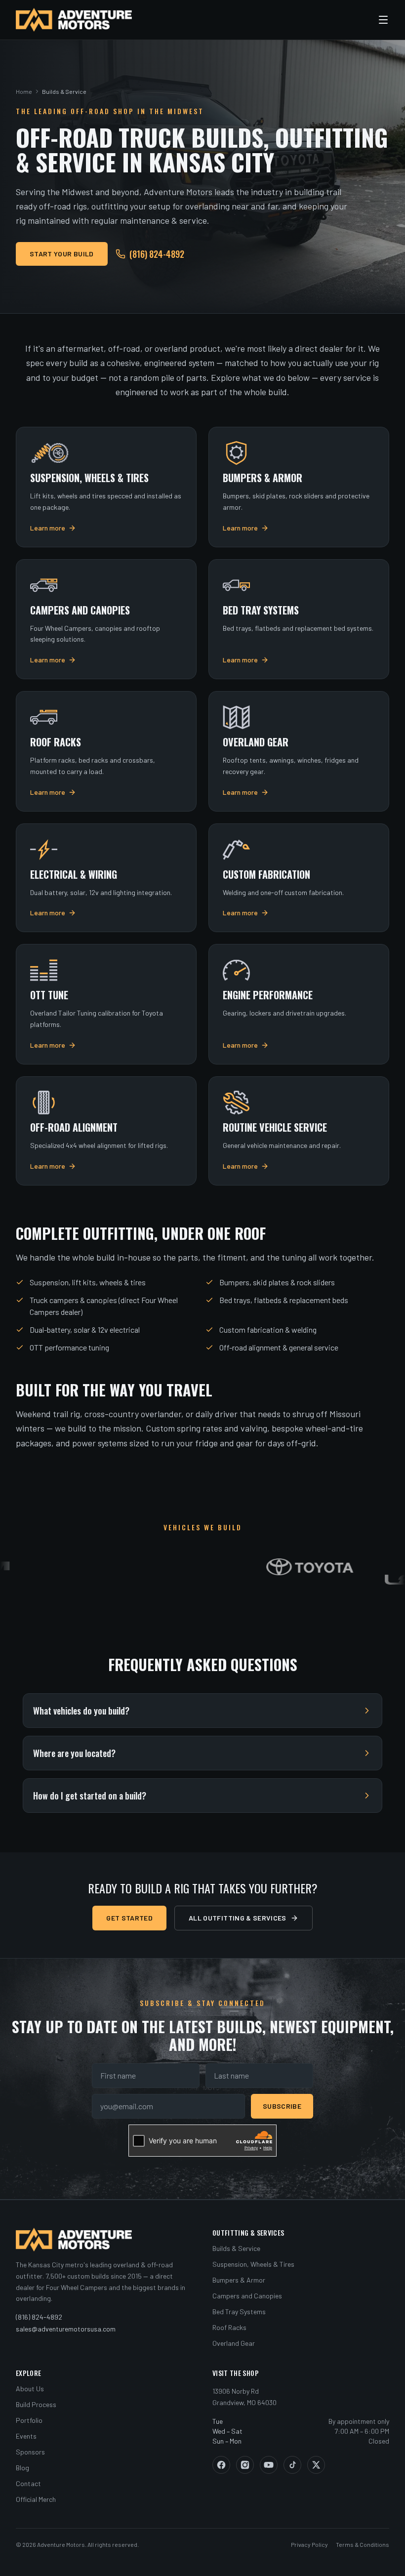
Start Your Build (62, 254)
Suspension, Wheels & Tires (253, 2264)
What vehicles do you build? (81, 1711)
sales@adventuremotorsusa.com (66, 2329)
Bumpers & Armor (239, 2280)
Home (24, 91)
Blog (22, 2468)
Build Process (36, 2404)
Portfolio (29, 2420)
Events (26, 2436)
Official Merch (36, 2499)
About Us (30, 2389)
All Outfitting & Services (238, 1918)
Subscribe (282, 2106)
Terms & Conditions (363, 2544)
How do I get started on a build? (90, 1796)
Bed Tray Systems (239, 2311)
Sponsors (30, 2452)
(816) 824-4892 (157, 254)
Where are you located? (74, 1753)
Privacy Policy (309, 2544)
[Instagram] (245, 2465)
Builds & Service (236, 2248)
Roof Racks (229, 2327)
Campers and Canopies (247, 2296)
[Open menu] (383, 20)
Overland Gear (234, 2343)
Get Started (129, 1918)
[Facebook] (221, 2465)
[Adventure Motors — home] (74, 20)
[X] (316, 2465)
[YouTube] (269, 2465)
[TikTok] (292, 2465)
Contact (28, 2483)
